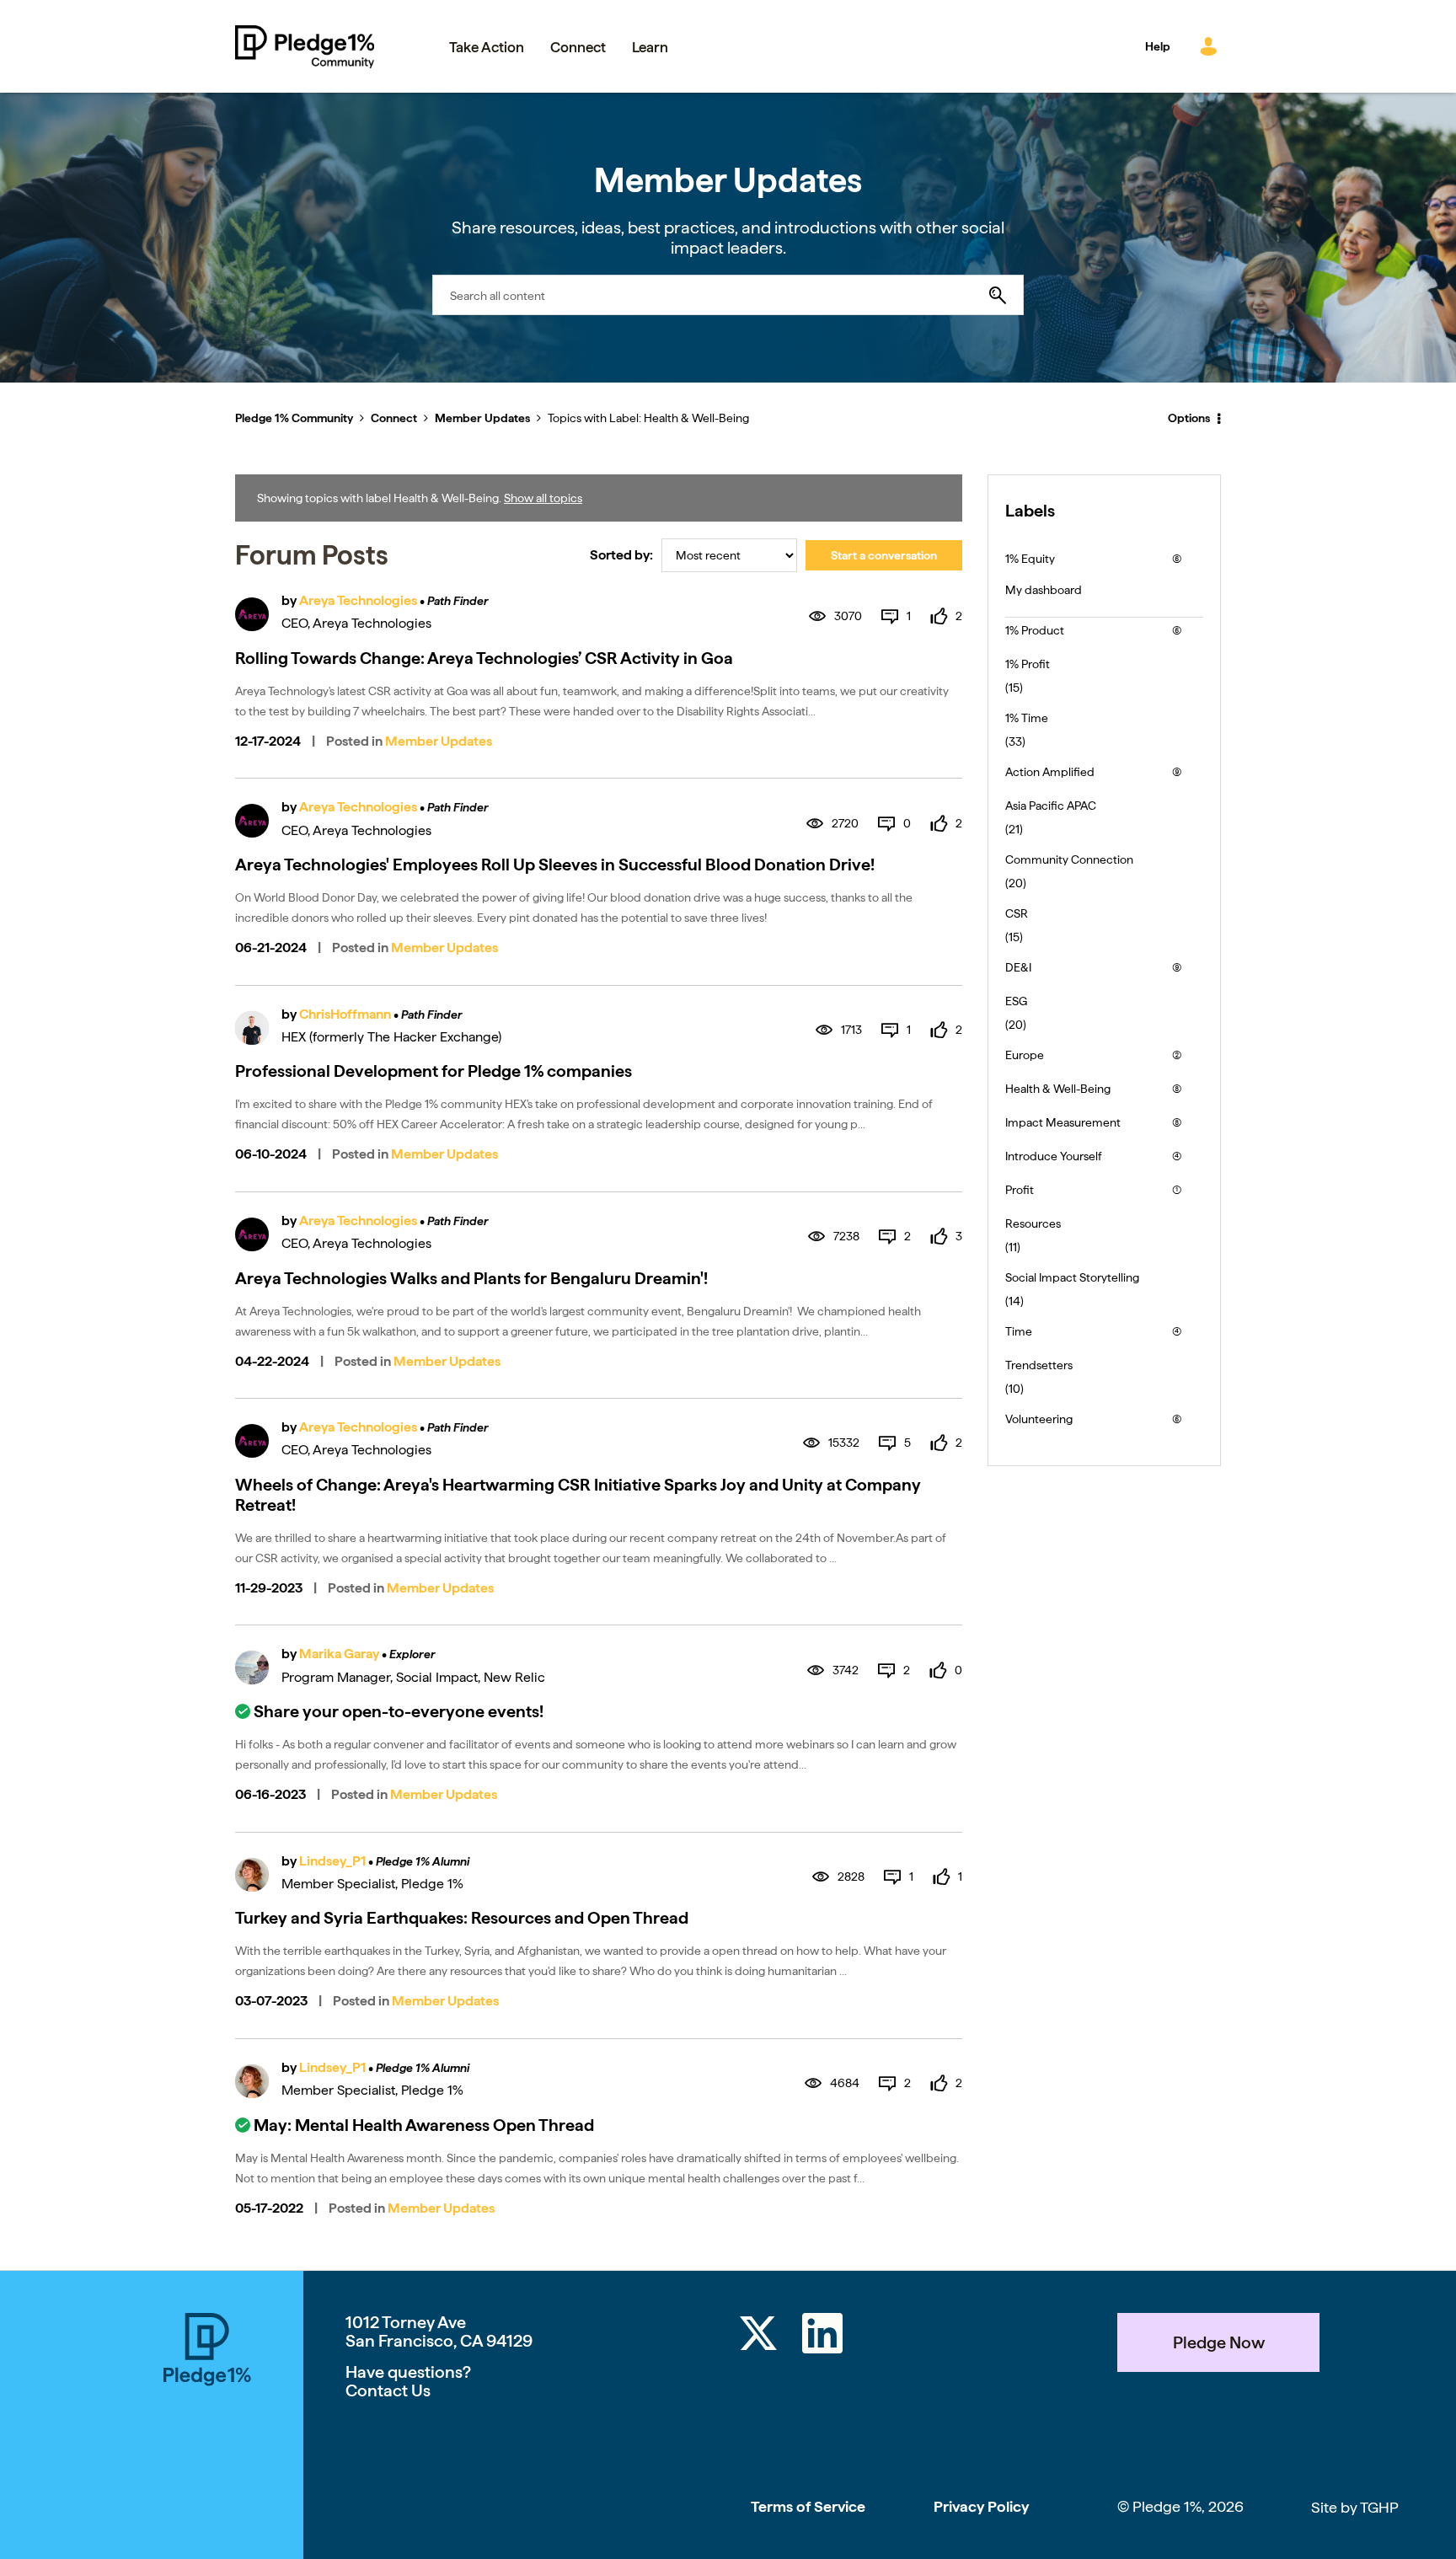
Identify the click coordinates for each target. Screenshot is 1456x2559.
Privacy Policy (981, 2506)
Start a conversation (884, 555)
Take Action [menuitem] (487, 47)
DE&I (1018, 967)
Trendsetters (1039, 1365)
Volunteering (1039, 1419)
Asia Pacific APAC (1051, 806)
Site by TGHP (1355, 2507)
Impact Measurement (1063, 1122)
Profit (1020, 1190)
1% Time (1027, 718)
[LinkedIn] (822, 2336)
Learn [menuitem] (650, 47)
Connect (394, 418)
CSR (1017, 913)
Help (1158, 46)
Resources (1033, 1223)
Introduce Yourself (1054, 1156)
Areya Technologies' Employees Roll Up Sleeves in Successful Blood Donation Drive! (555, 865)
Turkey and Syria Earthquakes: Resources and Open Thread (462, 1918)
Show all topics (543, 498)
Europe (1025, 1055)
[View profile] (252, 614)
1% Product (1035, 630)
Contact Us (388, 2390)
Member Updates (482, 418)
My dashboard (1044, 590)
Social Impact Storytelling (1072, 1277)
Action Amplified (1050, 772)
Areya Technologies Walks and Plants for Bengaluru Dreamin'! (471, 1278)
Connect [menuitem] (578, 47)
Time (1019, 1331)
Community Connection (1069, 859)
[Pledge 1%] (207, 2436)
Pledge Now (1219, 2342)
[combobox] (728, 295)
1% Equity (1030, 559)
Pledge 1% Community (305, 46)
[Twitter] (758, 2336)
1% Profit (1028, 664)
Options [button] (1189, 418)
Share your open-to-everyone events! (399, 1711)
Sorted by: (621, 555)
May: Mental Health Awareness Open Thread (424, 2125)
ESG (1016, 1001)
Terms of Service (808, 2506)
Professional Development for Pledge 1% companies (434, 1071)
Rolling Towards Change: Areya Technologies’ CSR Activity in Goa (484, 658)
